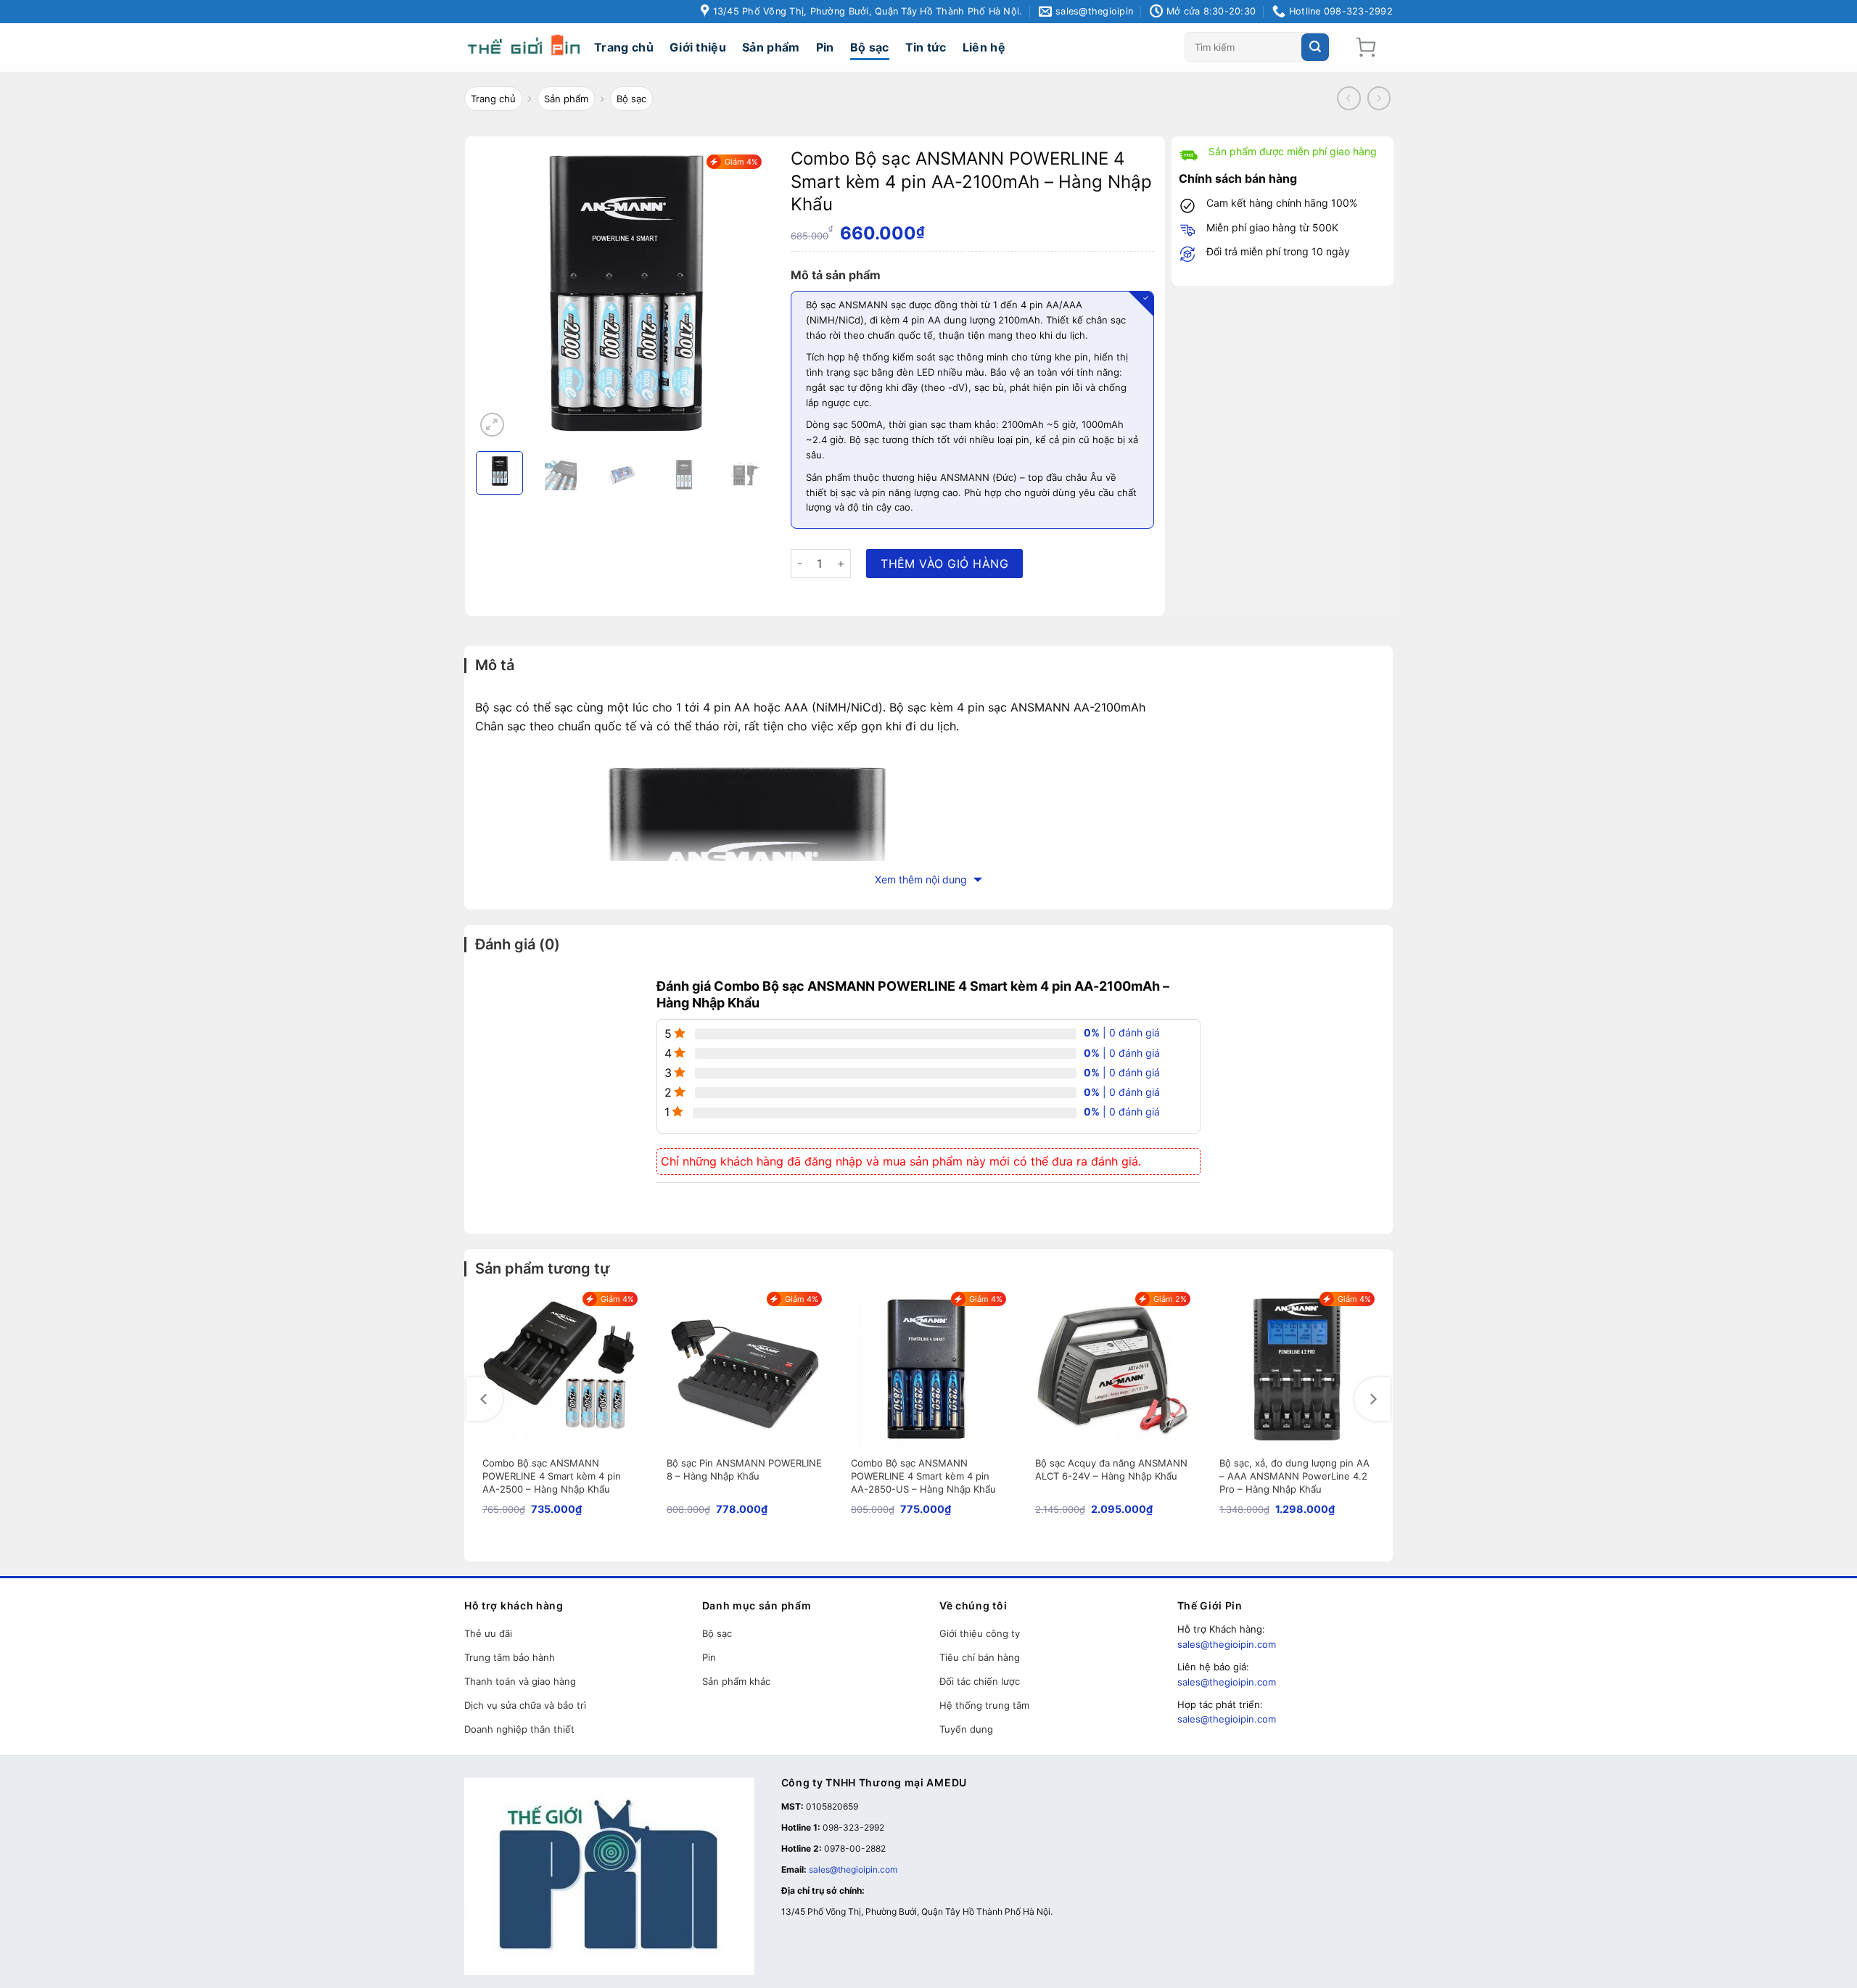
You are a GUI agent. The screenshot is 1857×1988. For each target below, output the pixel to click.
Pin (825, 47)
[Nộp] (1315, 47)
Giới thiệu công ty (980, 1633)
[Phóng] (492, 425)
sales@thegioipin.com (1227, 1644)
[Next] (1372, 1399)
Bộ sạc (870, 47)
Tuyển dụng (966, 1729)
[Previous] (485, 1399)
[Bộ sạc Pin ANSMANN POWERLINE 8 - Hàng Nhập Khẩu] (744, 1369)
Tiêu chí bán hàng (980, 1657)
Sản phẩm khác (736, 1681)
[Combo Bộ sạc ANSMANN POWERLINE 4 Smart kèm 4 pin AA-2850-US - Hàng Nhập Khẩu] (928, 1369)
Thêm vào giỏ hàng (944, 564)
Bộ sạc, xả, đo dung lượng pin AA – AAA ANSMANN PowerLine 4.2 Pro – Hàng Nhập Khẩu (1294, 1476)
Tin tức (926, 47)
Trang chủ (624, 47)
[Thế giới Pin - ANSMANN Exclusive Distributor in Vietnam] (526, 48)
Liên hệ (984, 47)
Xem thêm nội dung (922, 879)
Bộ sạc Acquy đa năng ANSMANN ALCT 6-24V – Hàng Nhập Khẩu (1111, 1469)
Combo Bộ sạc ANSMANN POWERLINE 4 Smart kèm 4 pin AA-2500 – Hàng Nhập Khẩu (552, 1476)
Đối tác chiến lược (980, 1681)
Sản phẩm (771, 47)
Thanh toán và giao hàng (520, 1681)
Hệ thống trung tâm (984, 1705)
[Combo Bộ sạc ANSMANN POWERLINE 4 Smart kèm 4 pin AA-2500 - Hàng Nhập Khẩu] (560, 1369)
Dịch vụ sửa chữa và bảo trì (525, 1705)
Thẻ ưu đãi (488, 1633)
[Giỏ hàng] (1366, 47)
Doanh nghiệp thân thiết (519, 1729)
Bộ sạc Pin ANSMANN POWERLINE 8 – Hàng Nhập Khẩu (744, 1469)
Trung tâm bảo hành (510, 1657)
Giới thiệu (698, 47)
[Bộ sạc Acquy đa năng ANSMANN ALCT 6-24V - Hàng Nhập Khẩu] (1113, 1369)
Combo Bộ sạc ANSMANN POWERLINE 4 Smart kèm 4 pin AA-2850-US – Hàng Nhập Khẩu (923, 1476)
